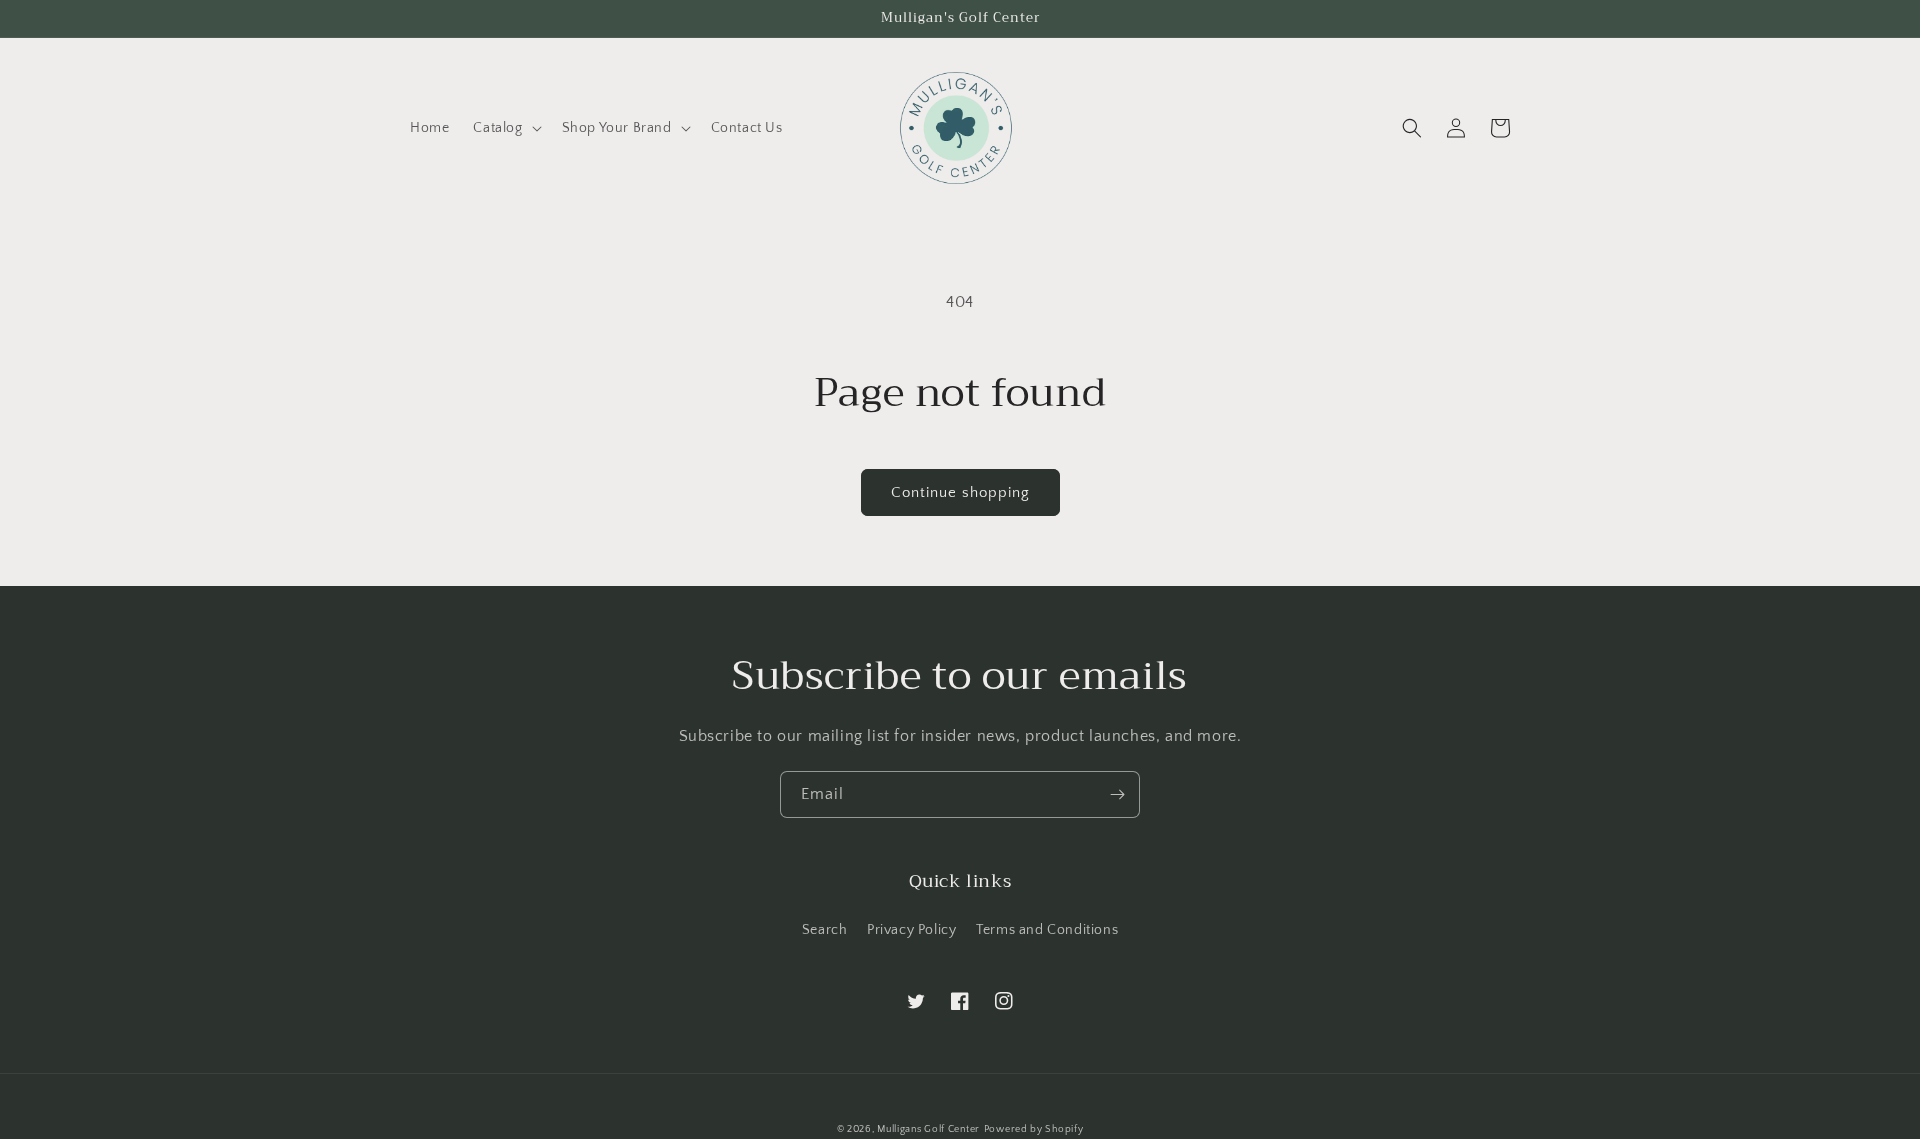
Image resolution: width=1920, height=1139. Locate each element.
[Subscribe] (1117, 794)
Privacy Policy (911, 930)
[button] (505, 128)
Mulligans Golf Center (928, 1129)
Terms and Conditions (1047, 930)
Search (825, 930)
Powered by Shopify (1034, 1129)
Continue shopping (960, 492)
